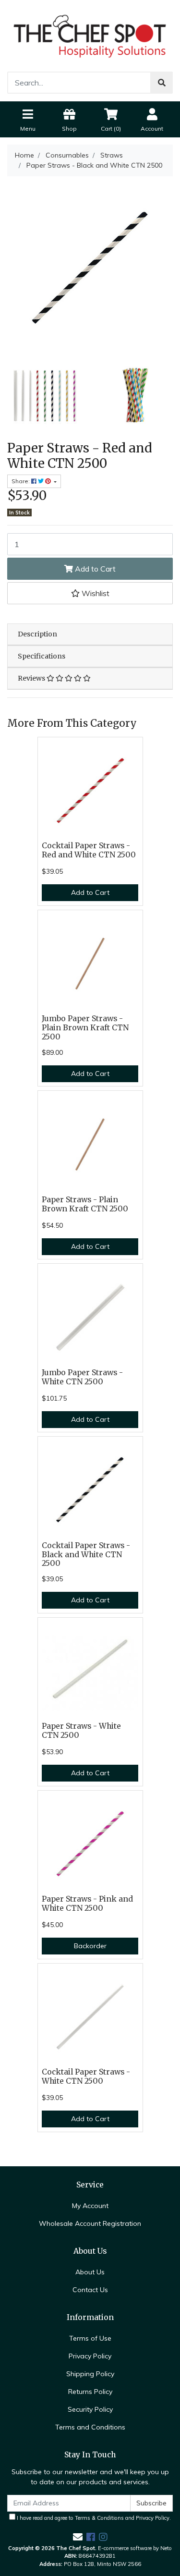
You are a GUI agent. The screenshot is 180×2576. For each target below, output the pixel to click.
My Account (90, 2206)
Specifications (42, 656)
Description (37, 634)
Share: (21, 481)
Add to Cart (94, 569)
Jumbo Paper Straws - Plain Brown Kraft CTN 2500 (85, 1028)
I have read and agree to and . (93, 2518)
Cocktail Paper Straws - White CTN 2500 (86, 2076)
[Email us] (78, 2537)
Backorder (90, 1946)
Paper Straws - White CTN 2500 (81, 1731)
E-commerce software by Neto (135, 2548)
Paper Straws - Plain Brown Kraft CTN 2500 (85, 1204)
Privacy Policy (90, 2356)
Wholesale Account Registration (90, 2223)
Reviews (32, 678)
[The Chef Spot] (90, 35)
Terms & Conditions (99, 2518)
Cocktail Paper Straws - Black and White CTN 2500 (86, 1555)
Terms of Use (90, 2338)
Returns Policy (90, 2392)
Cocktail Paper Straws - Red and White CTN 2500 (89, 850)
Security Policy (90, 2409)
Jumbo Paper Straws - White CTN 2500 (82, 1377)
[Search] (162, 83)
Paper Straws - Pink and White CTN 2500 (87, 1904)
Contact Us (90, 2290)
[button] (90, 593)
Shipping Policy (90, 2374)
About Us (90, 2272)
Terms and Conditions (90, 2427)
